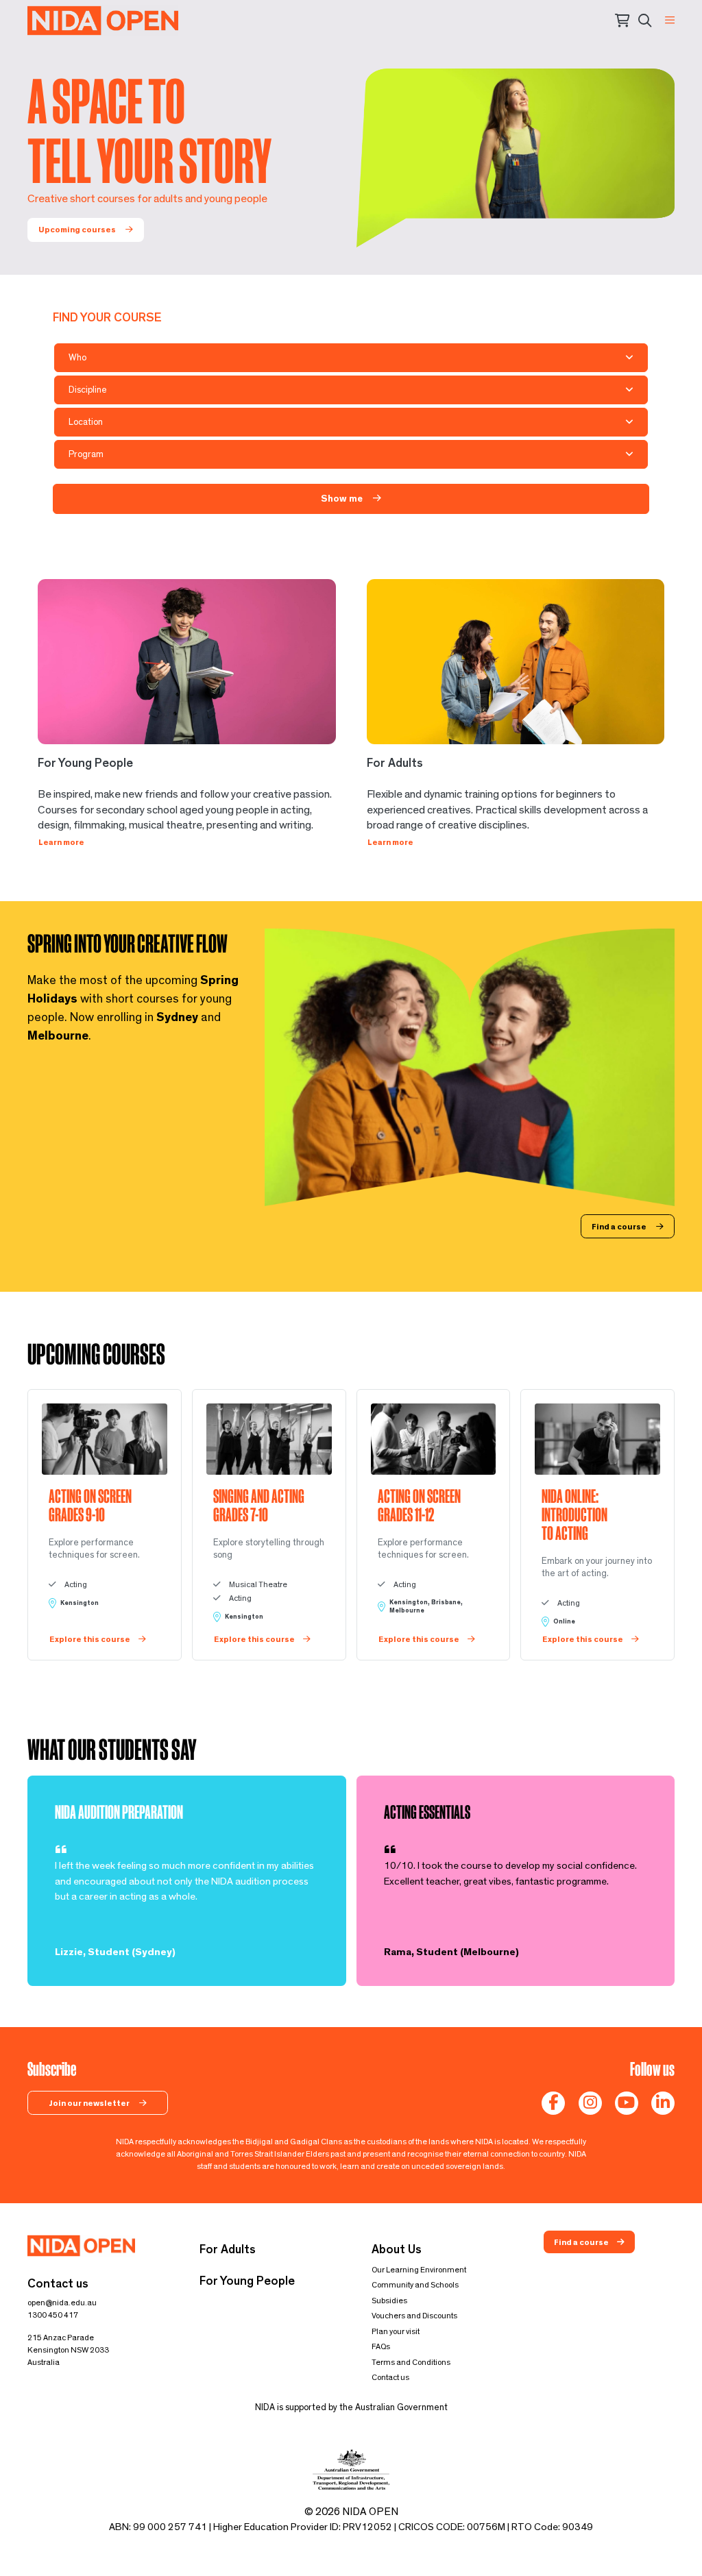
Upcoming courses (78, 230)
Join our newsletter (90, 2103)
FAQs (381, 2346)
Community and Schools (415, 2285)
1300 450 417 (53, 2315)
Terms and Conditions (411, 2362)
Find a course (620, 1227)
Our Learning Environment (419, 2270)
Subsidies (389, 2301)
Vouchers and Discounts (414, 2316)
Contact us (390, 2377)
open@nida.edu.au (62, 2303)
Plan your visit (396, 2331)
